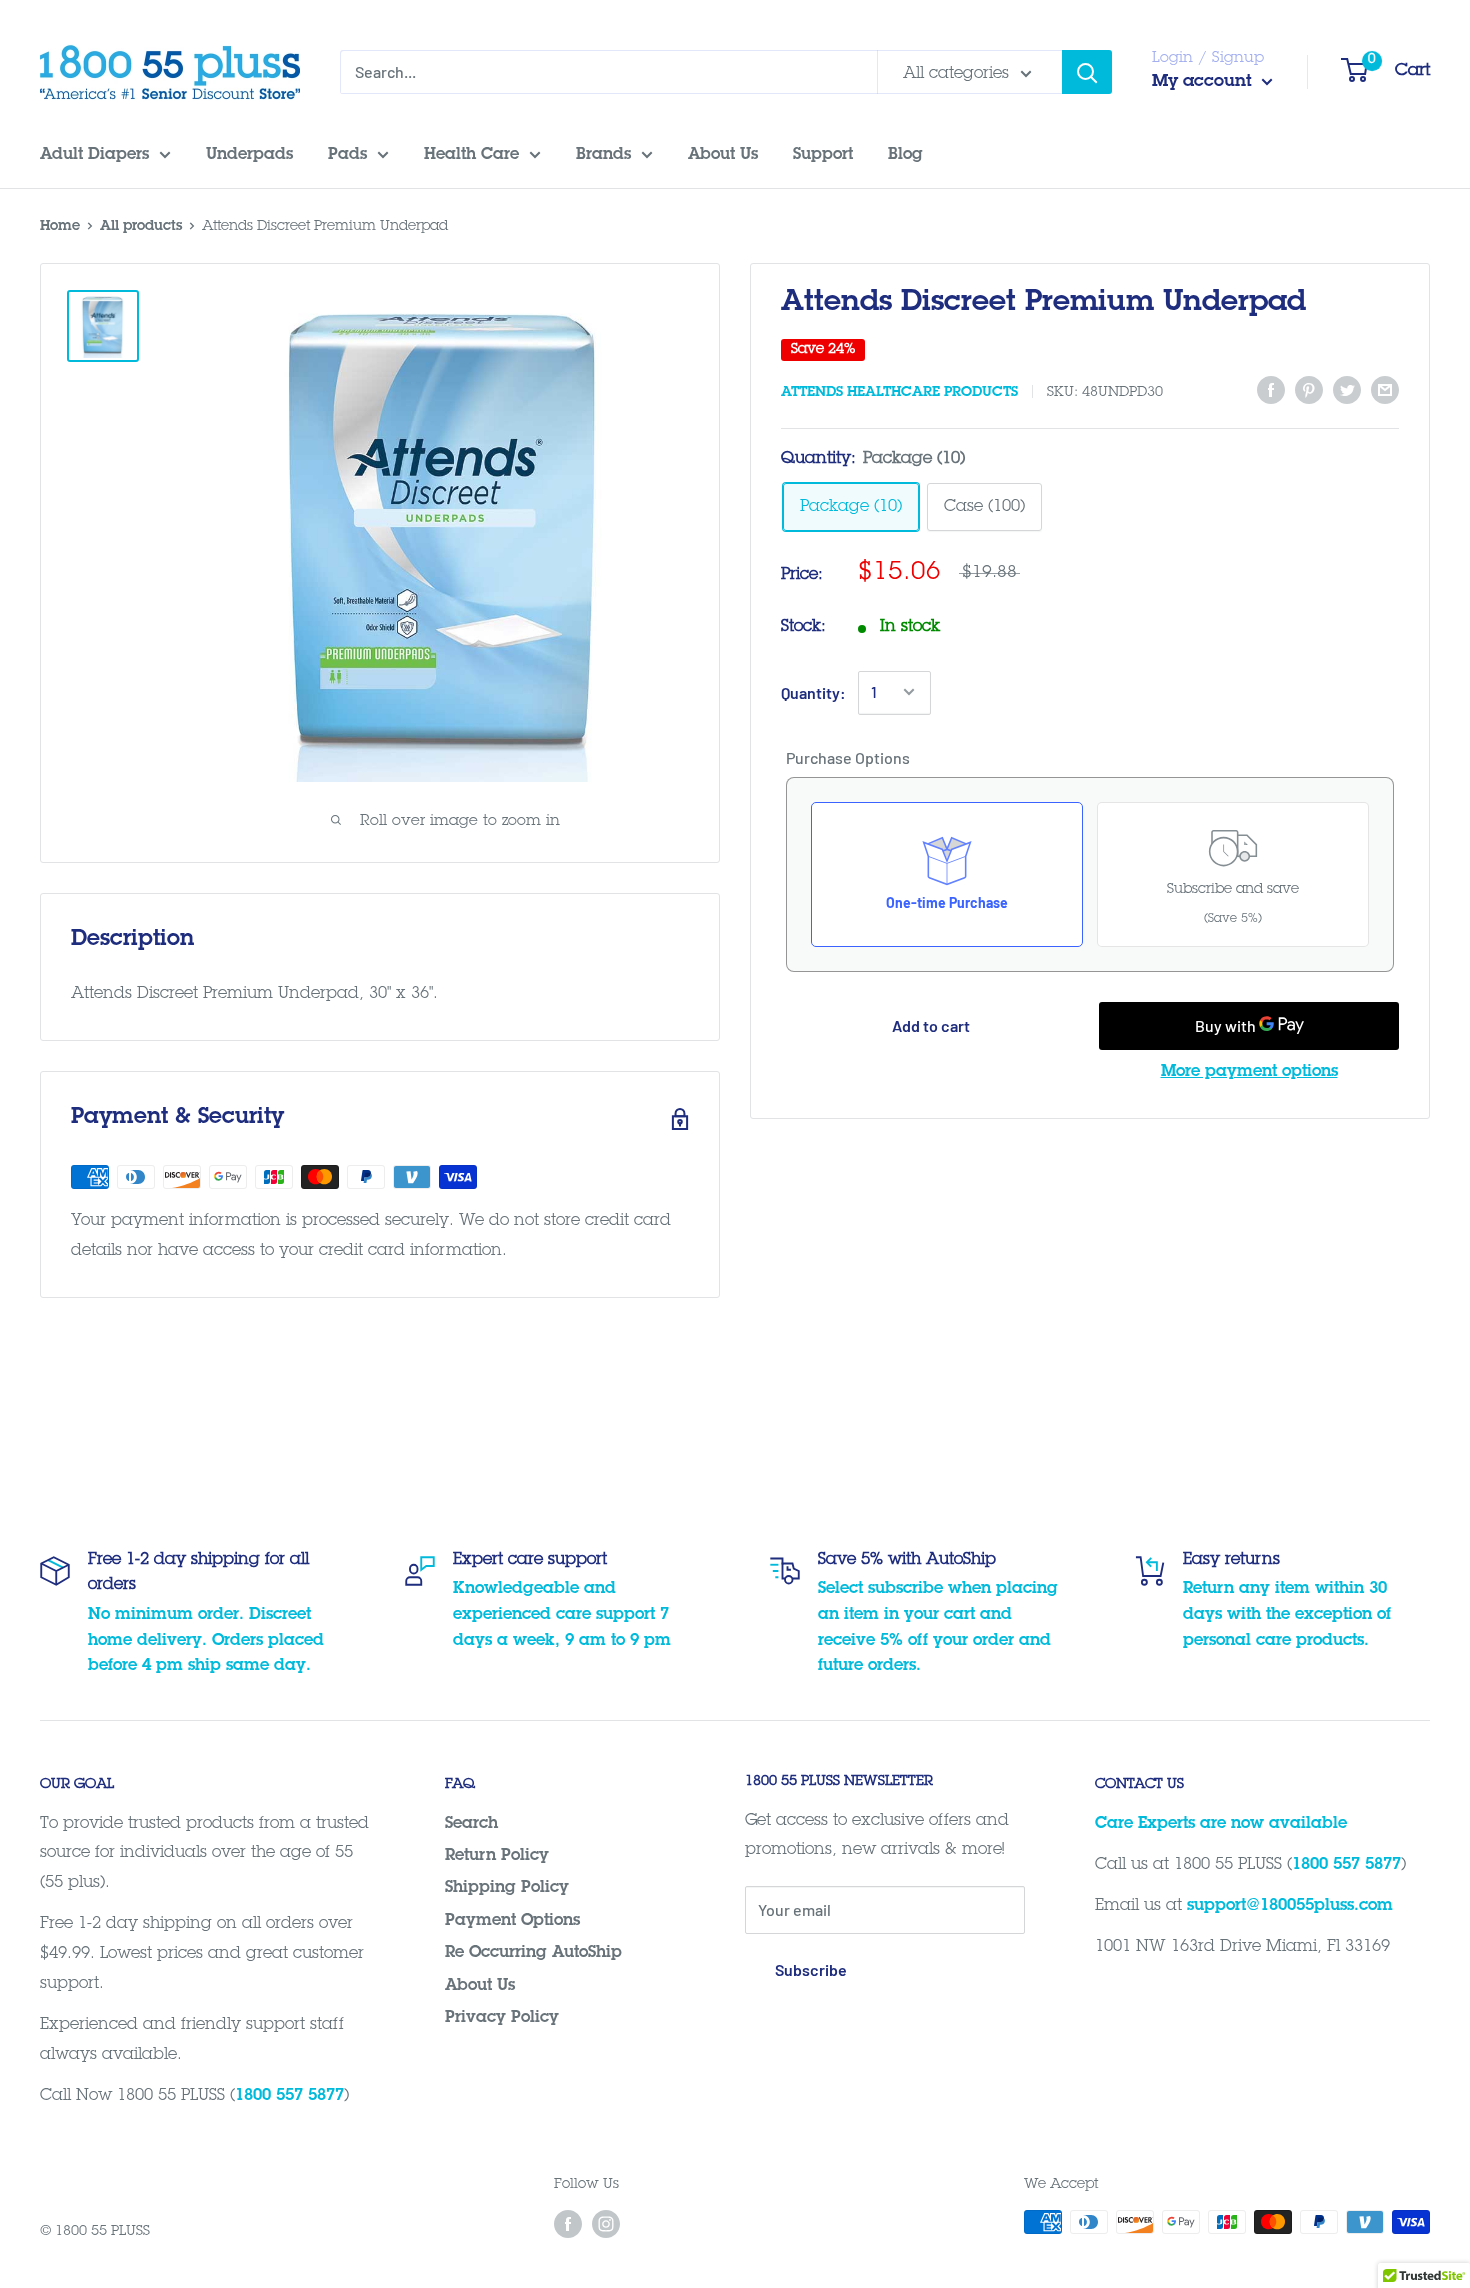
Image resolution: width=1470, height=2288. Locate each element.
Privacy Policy (502, 2018)
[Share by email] (1385, 391)
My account (1204, 82)
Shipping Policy (507, 1888)
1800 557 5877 (289, 2096)
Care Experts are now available (1221, 1824)
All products (141, 227)
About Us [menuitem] (723, 155)
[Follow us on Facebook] (568, 2224)
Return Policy (497, 1856)
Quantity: (813, 691)
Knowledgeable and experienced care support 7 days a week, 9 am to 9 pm (562, 1614)
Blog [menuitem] (905, 155)
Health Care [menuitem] (471, 155)
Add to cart (931, 1025)
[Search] (1087, 72)
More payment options (1249, 1072)
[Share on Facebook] (1271, 391)
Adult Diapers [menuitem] (94, 155)
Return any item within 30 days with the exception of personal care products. (1287, 1614)
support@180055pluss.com (1290, 1906)
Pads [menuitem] (347, 155)
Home (60, 227)
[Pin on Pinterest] (1309, 391)
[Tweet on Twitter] (1347, 391)
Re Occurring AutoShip (533, 1953)
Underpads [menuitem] (249, 155)
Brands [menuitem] (603, 155)
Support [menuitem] (823, 155)
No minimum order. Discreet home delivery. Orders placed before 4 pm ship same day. (206, 1640)
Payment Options (512, 1921)
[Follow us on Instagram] (606, 2224)
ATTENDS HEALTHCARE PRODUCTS (899, 393)
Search (471, 1824)
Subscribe (811, 1969)
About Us (480, 1986)
